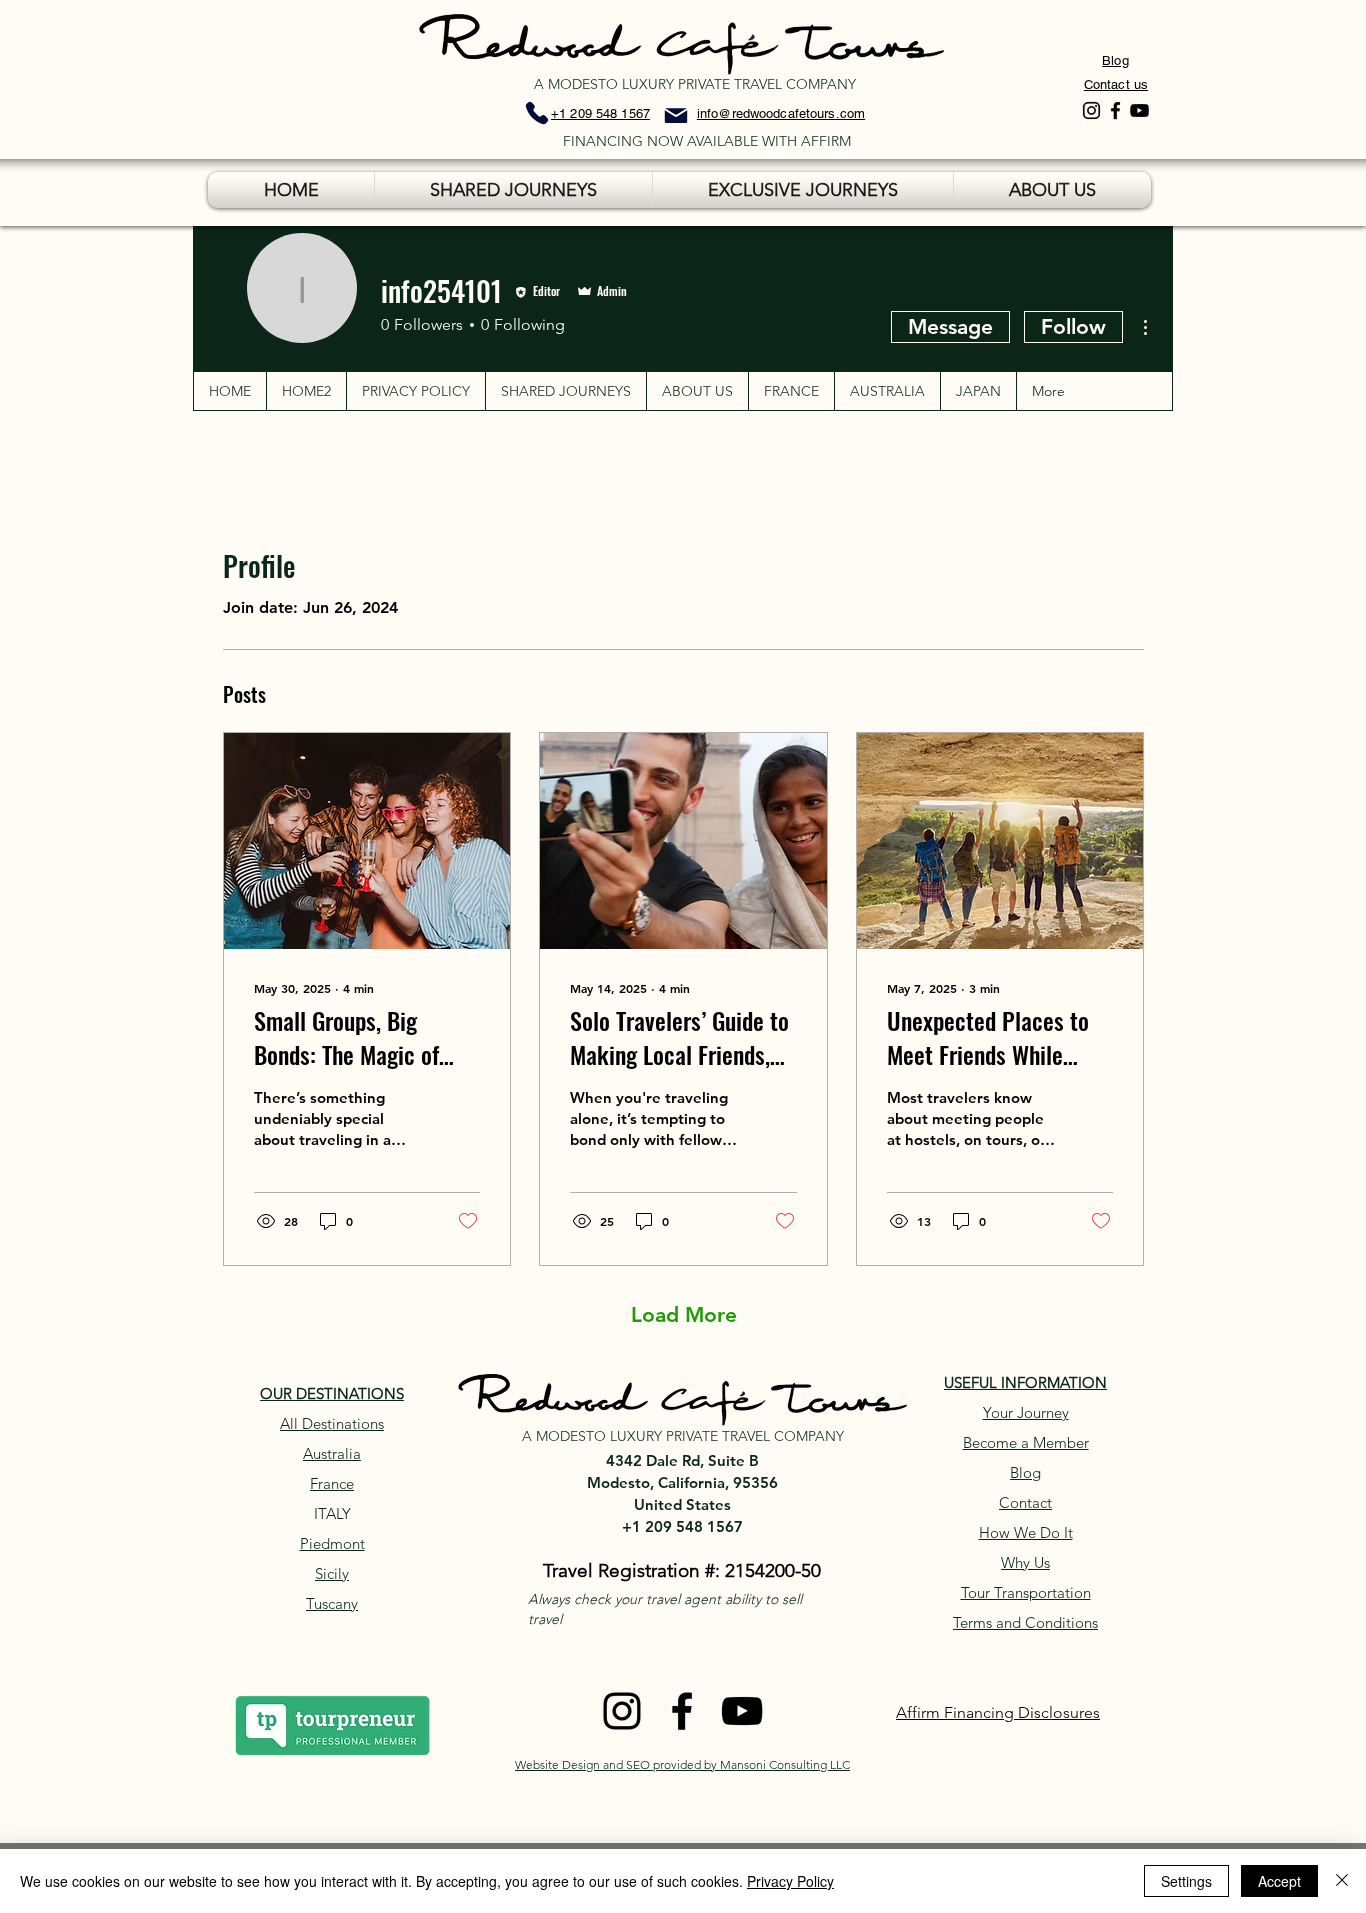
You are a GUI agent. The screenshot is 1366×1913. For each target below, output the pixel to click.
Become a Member (1026, 1442)
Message (950, 326)
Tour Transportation (1026, 1592)
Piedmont (332, 1543)
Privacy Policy (790, 1881)
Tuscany (332, 1603)
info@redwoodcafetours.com (781, 113)
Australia (332, 1453)
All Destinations (332, 1423)
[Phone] (537, 113)
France (332, 1483)
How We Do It (1026, 1532)
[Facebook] (1115, 110)
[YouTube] (1139, 110)
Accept (1279, 1881)
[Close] (1342, 1881)
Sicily (332, 1573)
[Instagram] (1091, 110)
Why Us (1025, 1562)
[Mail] (676, 115)
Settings (1186, 1881)
